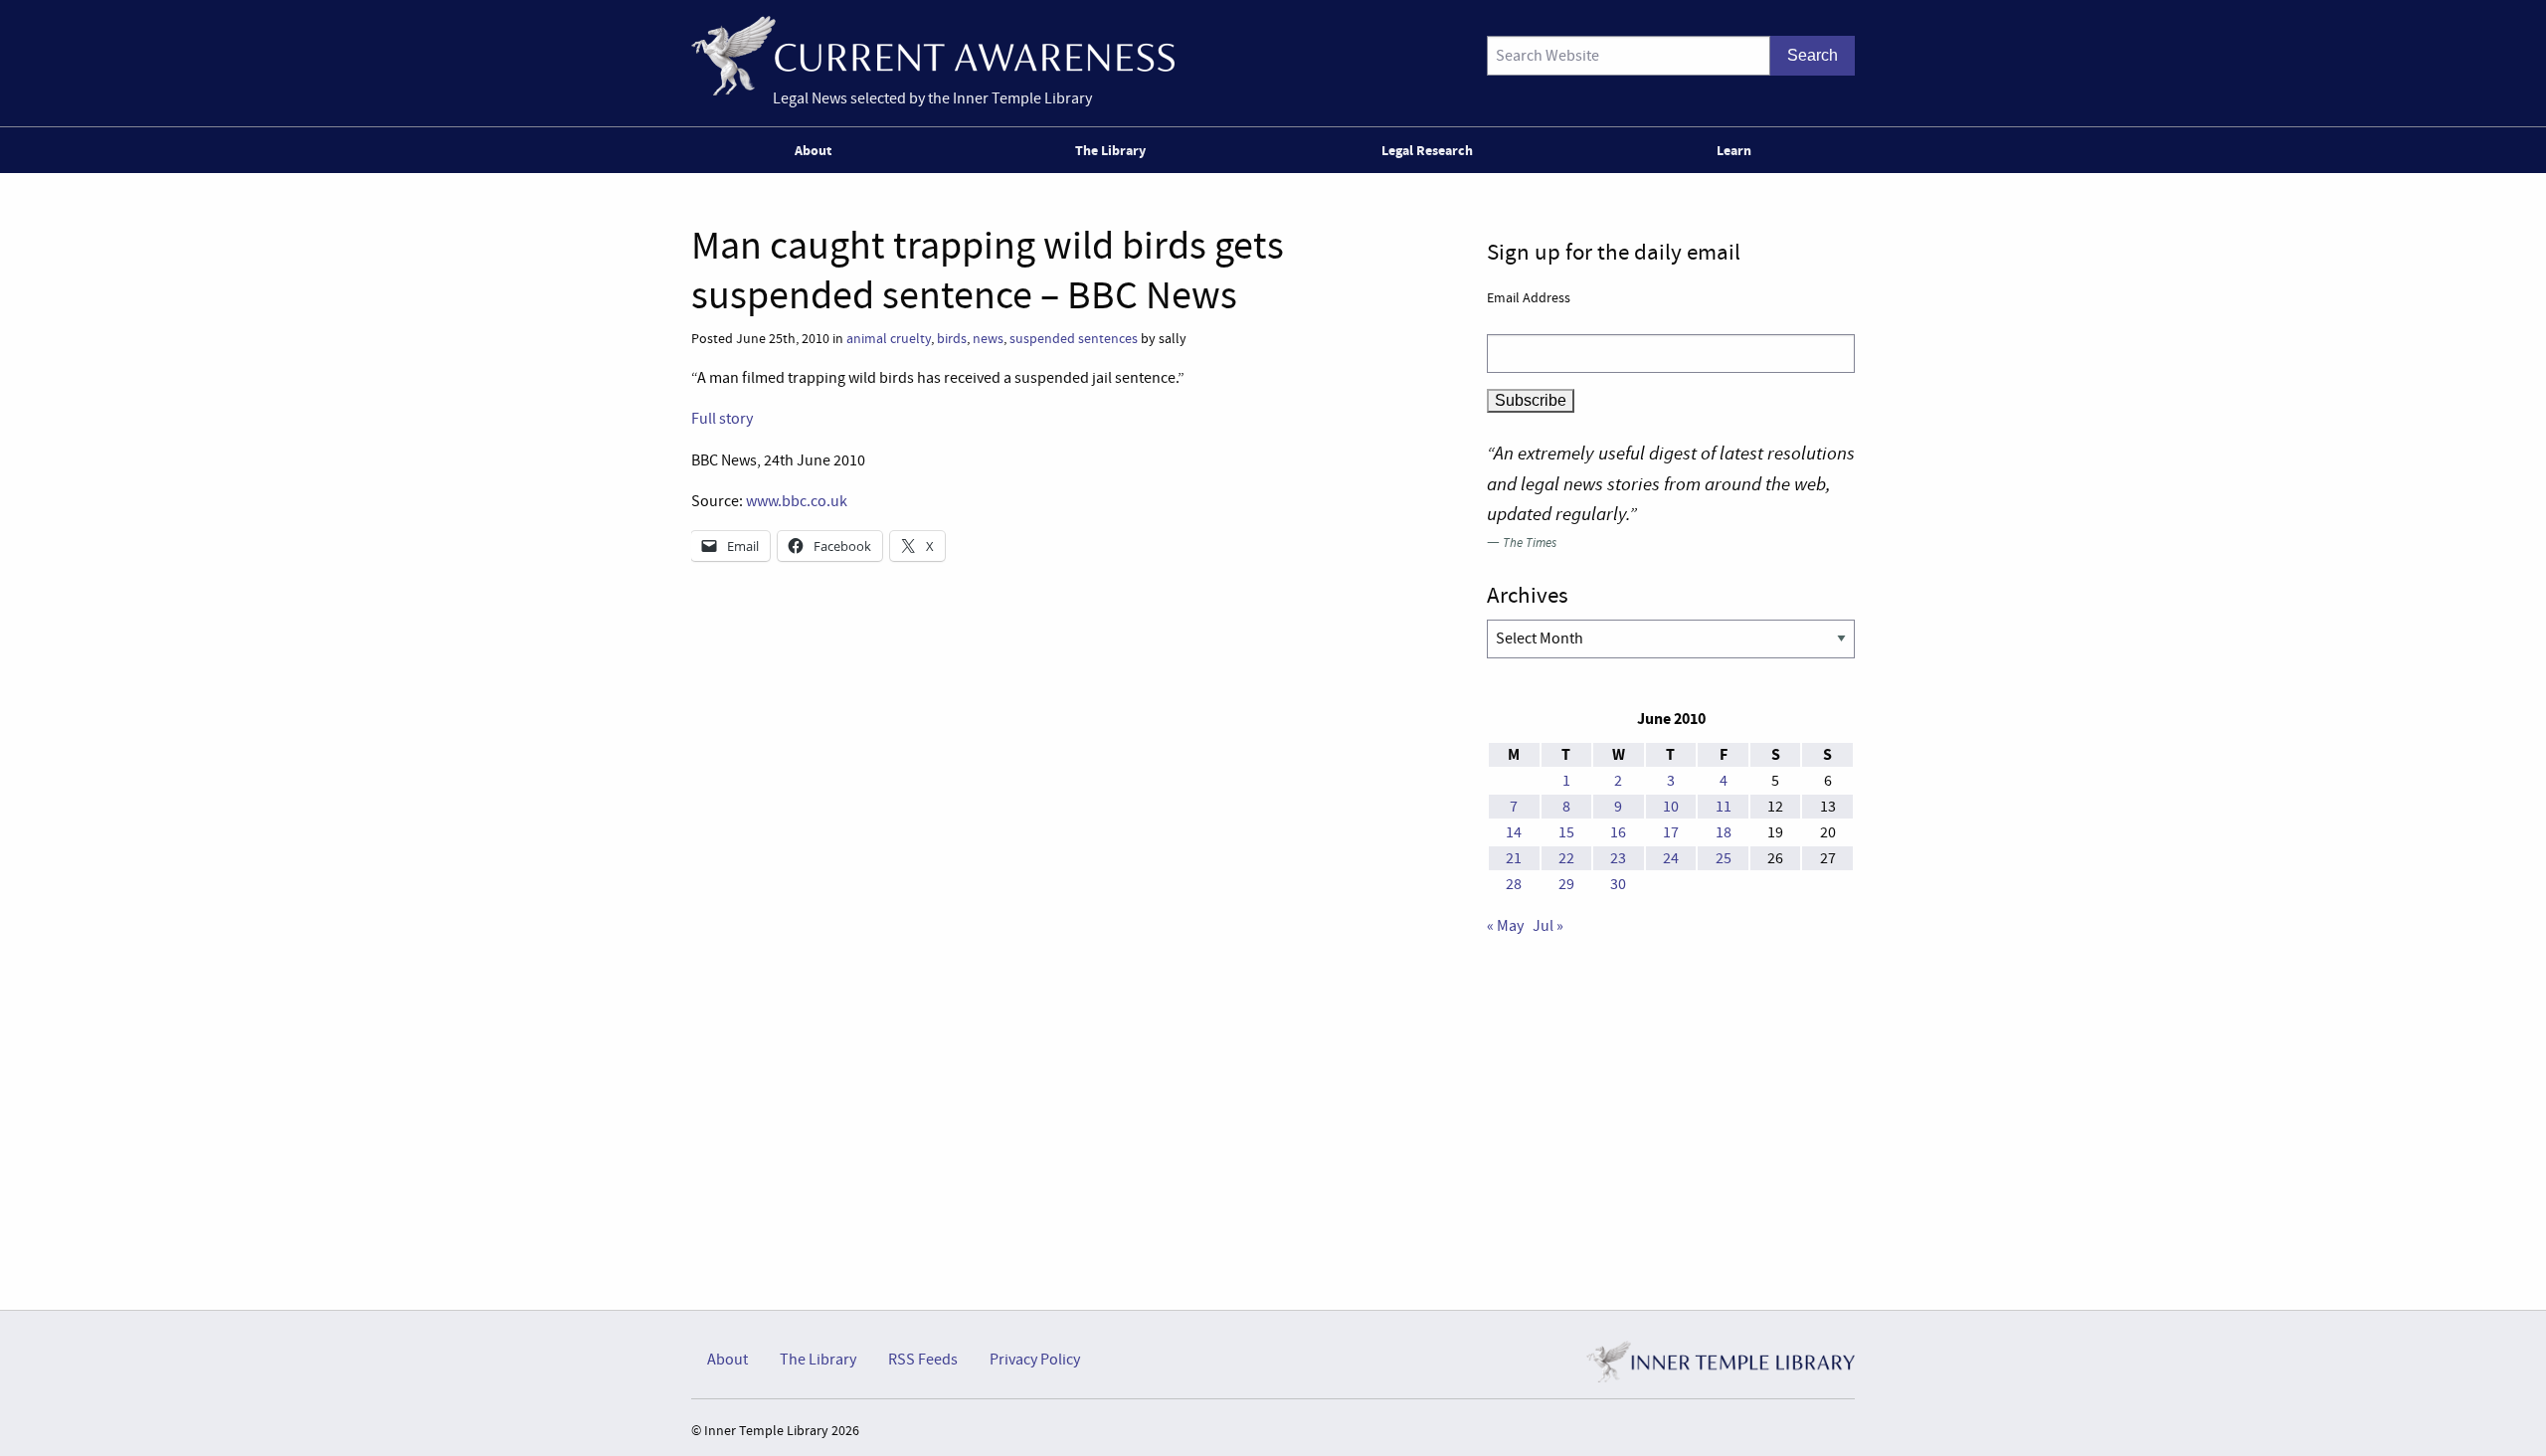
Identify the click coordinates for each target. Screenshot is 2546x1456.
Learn (1734, 150)
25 (1724, 858)
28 (1514, 884)
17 (1671, 832)
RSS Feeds (923, 1360)
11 (1724, 807)
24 (1671, 858)
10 (1671, 807)
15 (1566, 832)
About (813, 150)
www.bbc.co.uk (797, 501)
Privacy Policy (1035, 1360)
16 (1618, 832)
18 (1724, 832)
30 (1618, 884)
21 (1514, 858)
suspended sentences (1074, 339)
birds (952, 339)
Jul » (1548, 926)
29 (1566, 884)
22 (1566, 858)
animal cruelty (889, 339)
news (988, 339)
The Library (1110, 150)
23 (1618, 858)
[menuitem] (817, 150)
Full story (722, 419)
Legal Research (1427, 150)
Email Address (1529, 297)
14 (1514, 832)
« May (1505, 926)
